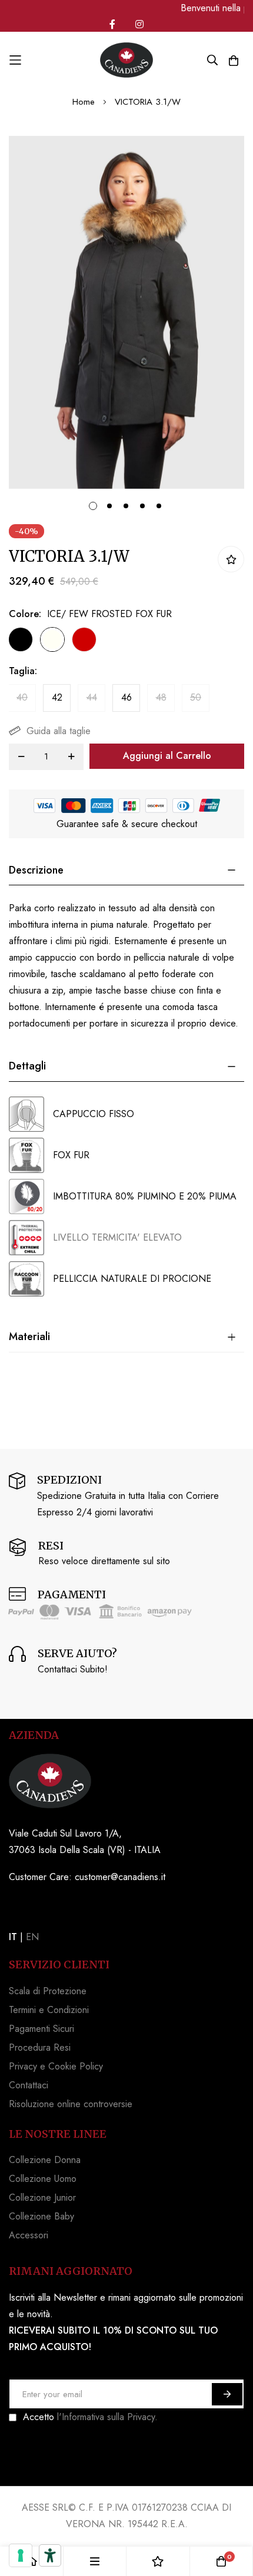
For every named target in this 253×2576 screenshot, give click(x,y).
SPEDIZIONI (69, 1480)
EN (32, 1937)
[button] (91, 504)
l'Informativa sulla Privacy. (107, 2417)
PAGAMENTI (72, 1594)
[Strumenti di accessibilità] (50, 2555)
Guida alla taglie (59, 731)
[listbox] (116, 642)
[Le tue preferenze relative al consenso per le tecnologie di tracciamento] (21, 2555)
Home (84, 102)
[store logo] (126, 60)
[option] (21, 639)
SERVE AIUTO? (77, 1653)
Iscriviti (227, 2394)
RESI (51, 1546)
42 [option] (57, 697)
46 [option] (126, 697)
